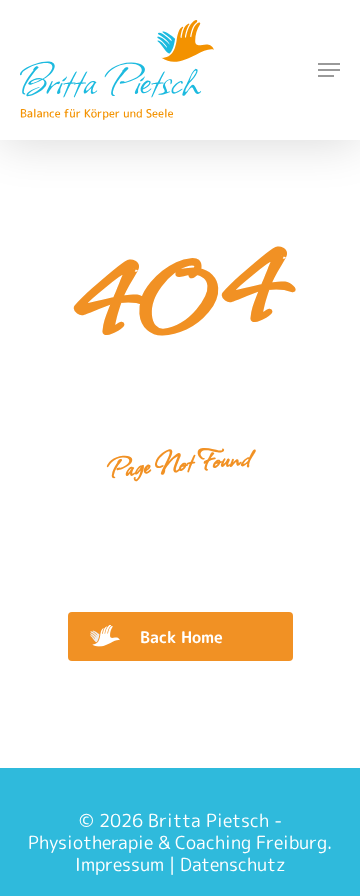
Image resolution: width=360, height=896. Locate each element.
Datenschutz (233, 864)
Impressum (119, 864)
